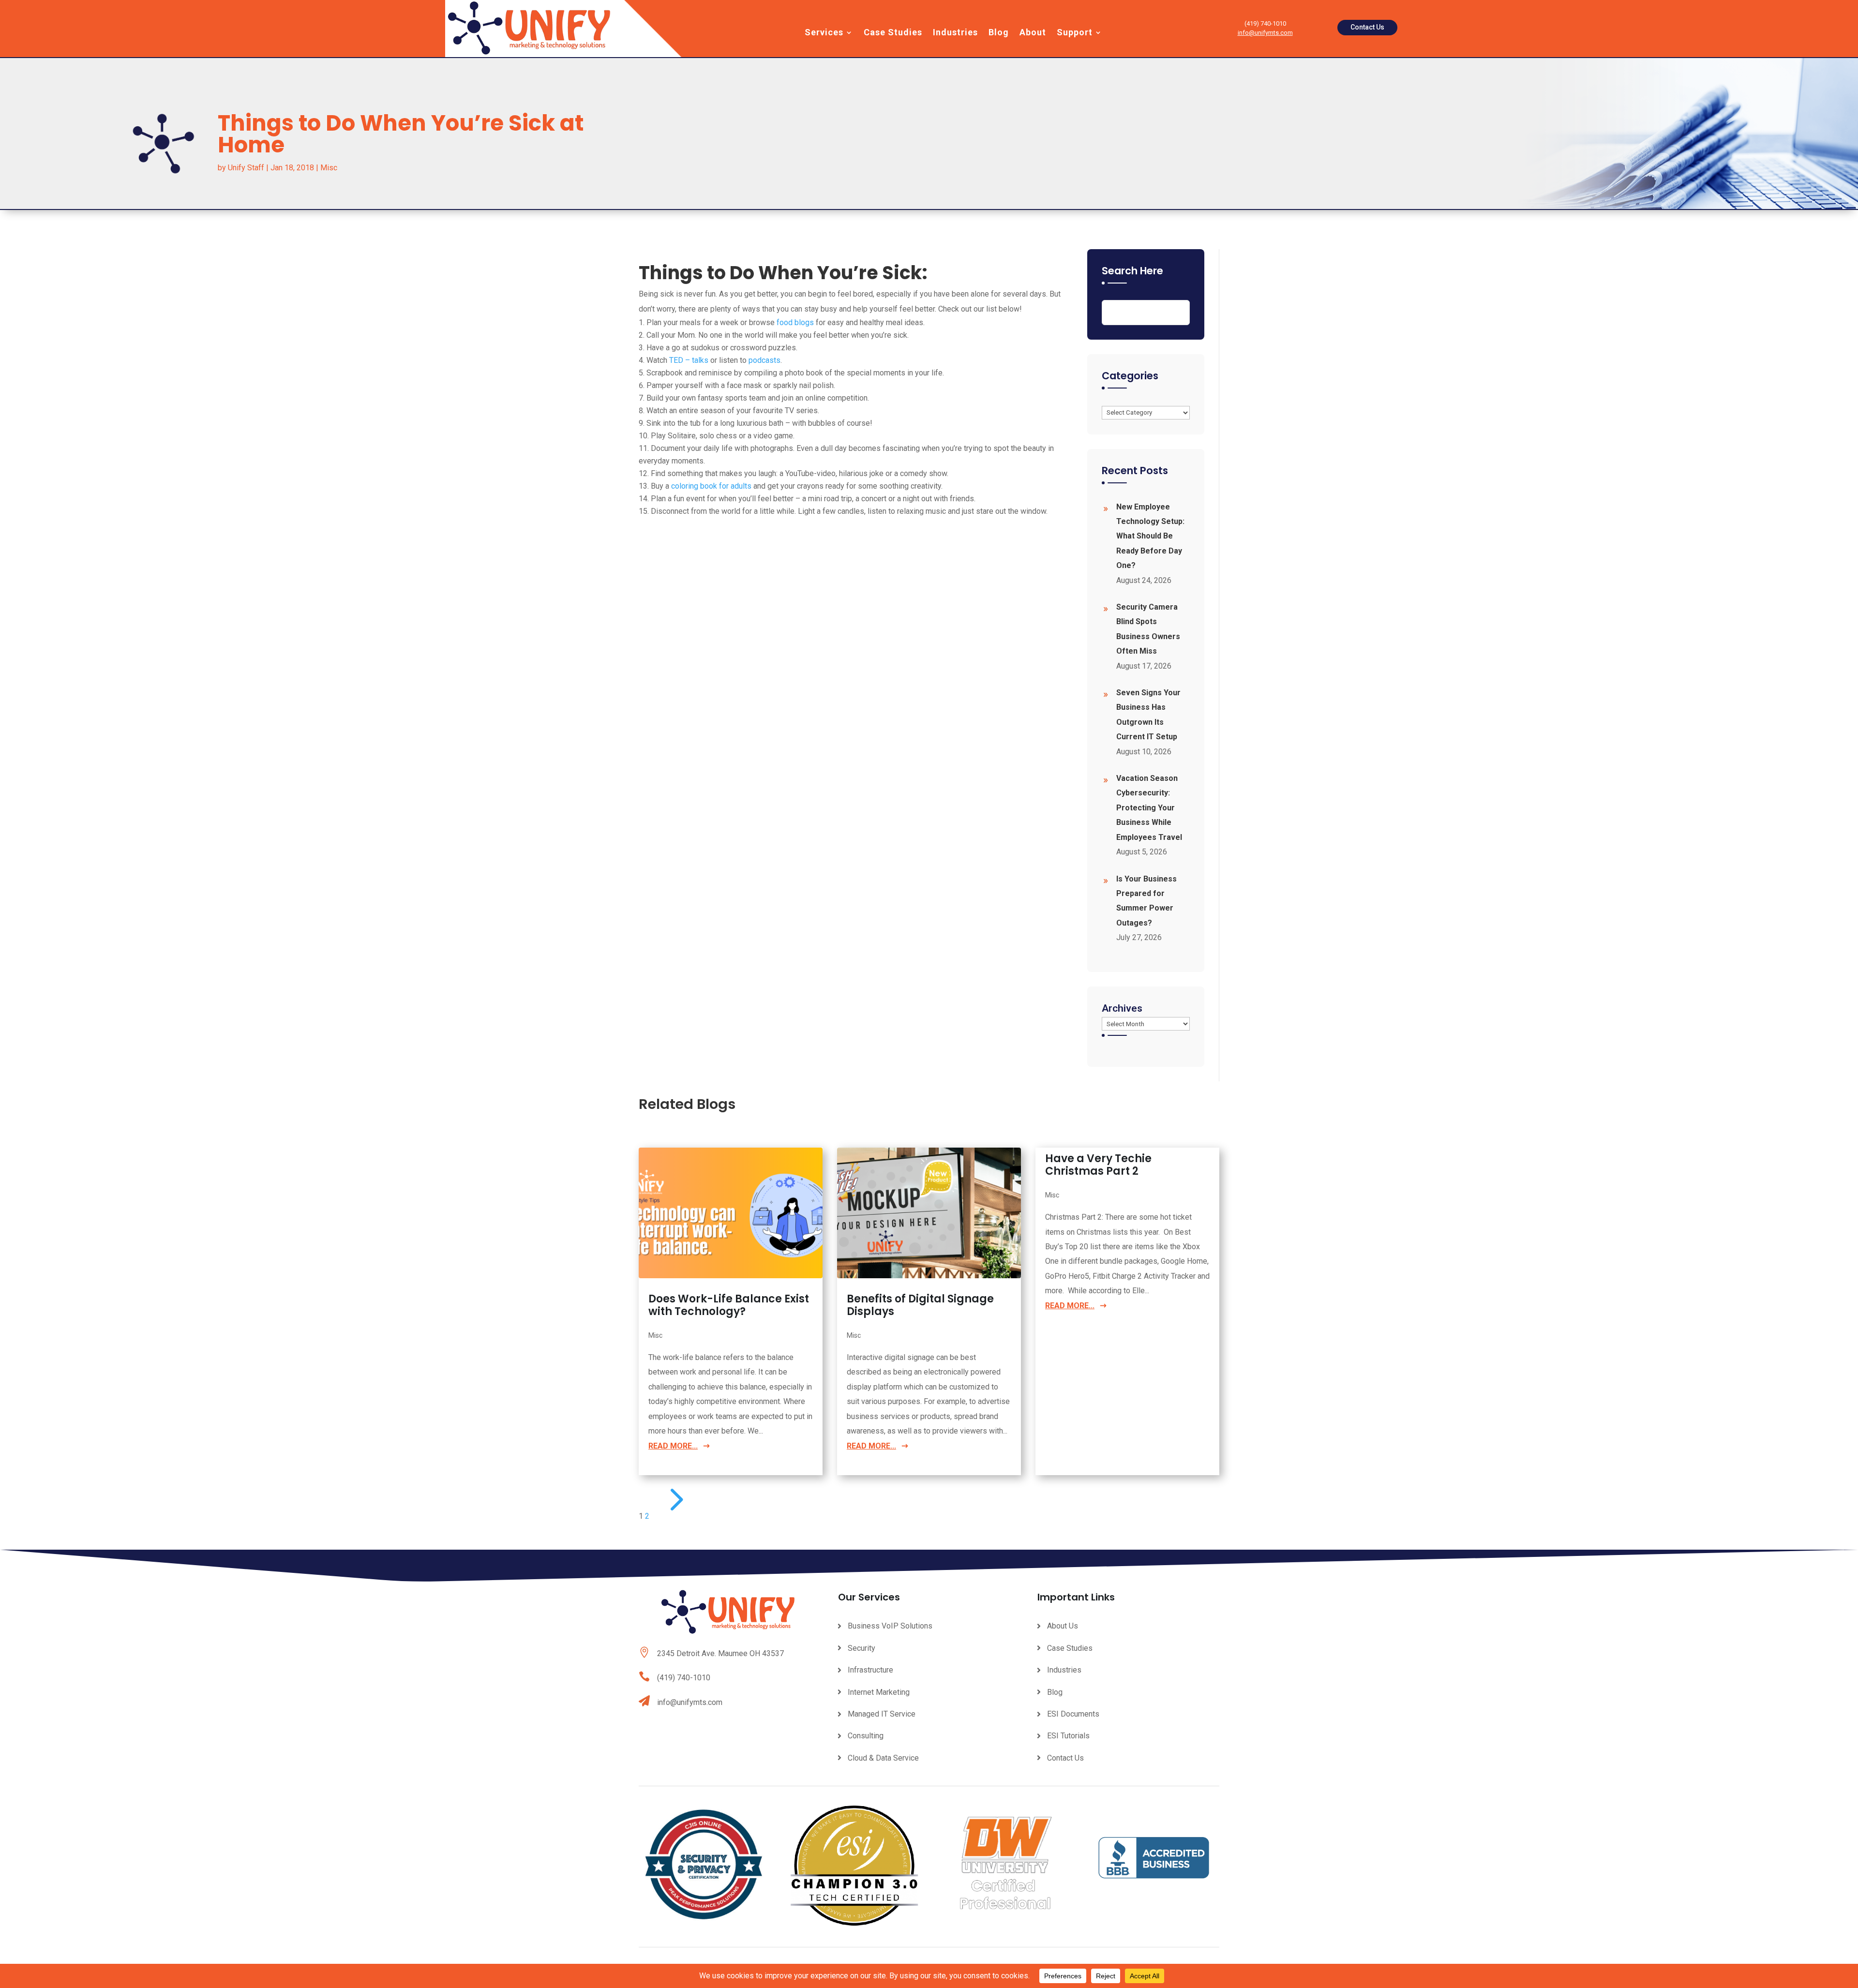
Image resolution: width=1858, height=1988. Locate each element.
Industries (955, 33)
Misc (329, 168)
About (1033, 33)
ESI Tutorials (1068, 1736)
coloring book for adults (711, 486)
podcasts (764, 360)
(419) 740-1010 (684, 1678)
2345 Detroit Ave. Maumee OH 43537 (720, 1653)
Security (862, 1648)
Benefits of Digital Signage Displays (920, 1305)
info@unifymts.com (1265, 33)
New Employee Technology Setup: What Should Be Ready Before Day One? (1150, 536)
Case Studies (893, 33)
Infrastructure (870, 1670)
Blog (999, 33)
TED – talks (689, 360)
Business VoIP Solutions (890, 1626)
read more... (673, 1446)
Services (824, 33)
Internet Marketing (879, 1692)
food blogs (795, 322)
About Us (1063, 1626)
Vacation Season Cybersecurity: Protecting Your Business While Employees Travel (1149, 808)
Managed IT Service (882, 1714)
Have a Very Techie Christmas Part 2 (1098, 1165)
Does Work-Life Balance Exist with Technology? (729, 1305)
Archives (1122, 1008)
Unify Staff (246, 168)
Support (1075, 33)
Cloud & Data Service (883, 1758)
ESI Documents (1073, 1714)
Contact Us (1367, 27)
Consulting (866, 1736)
